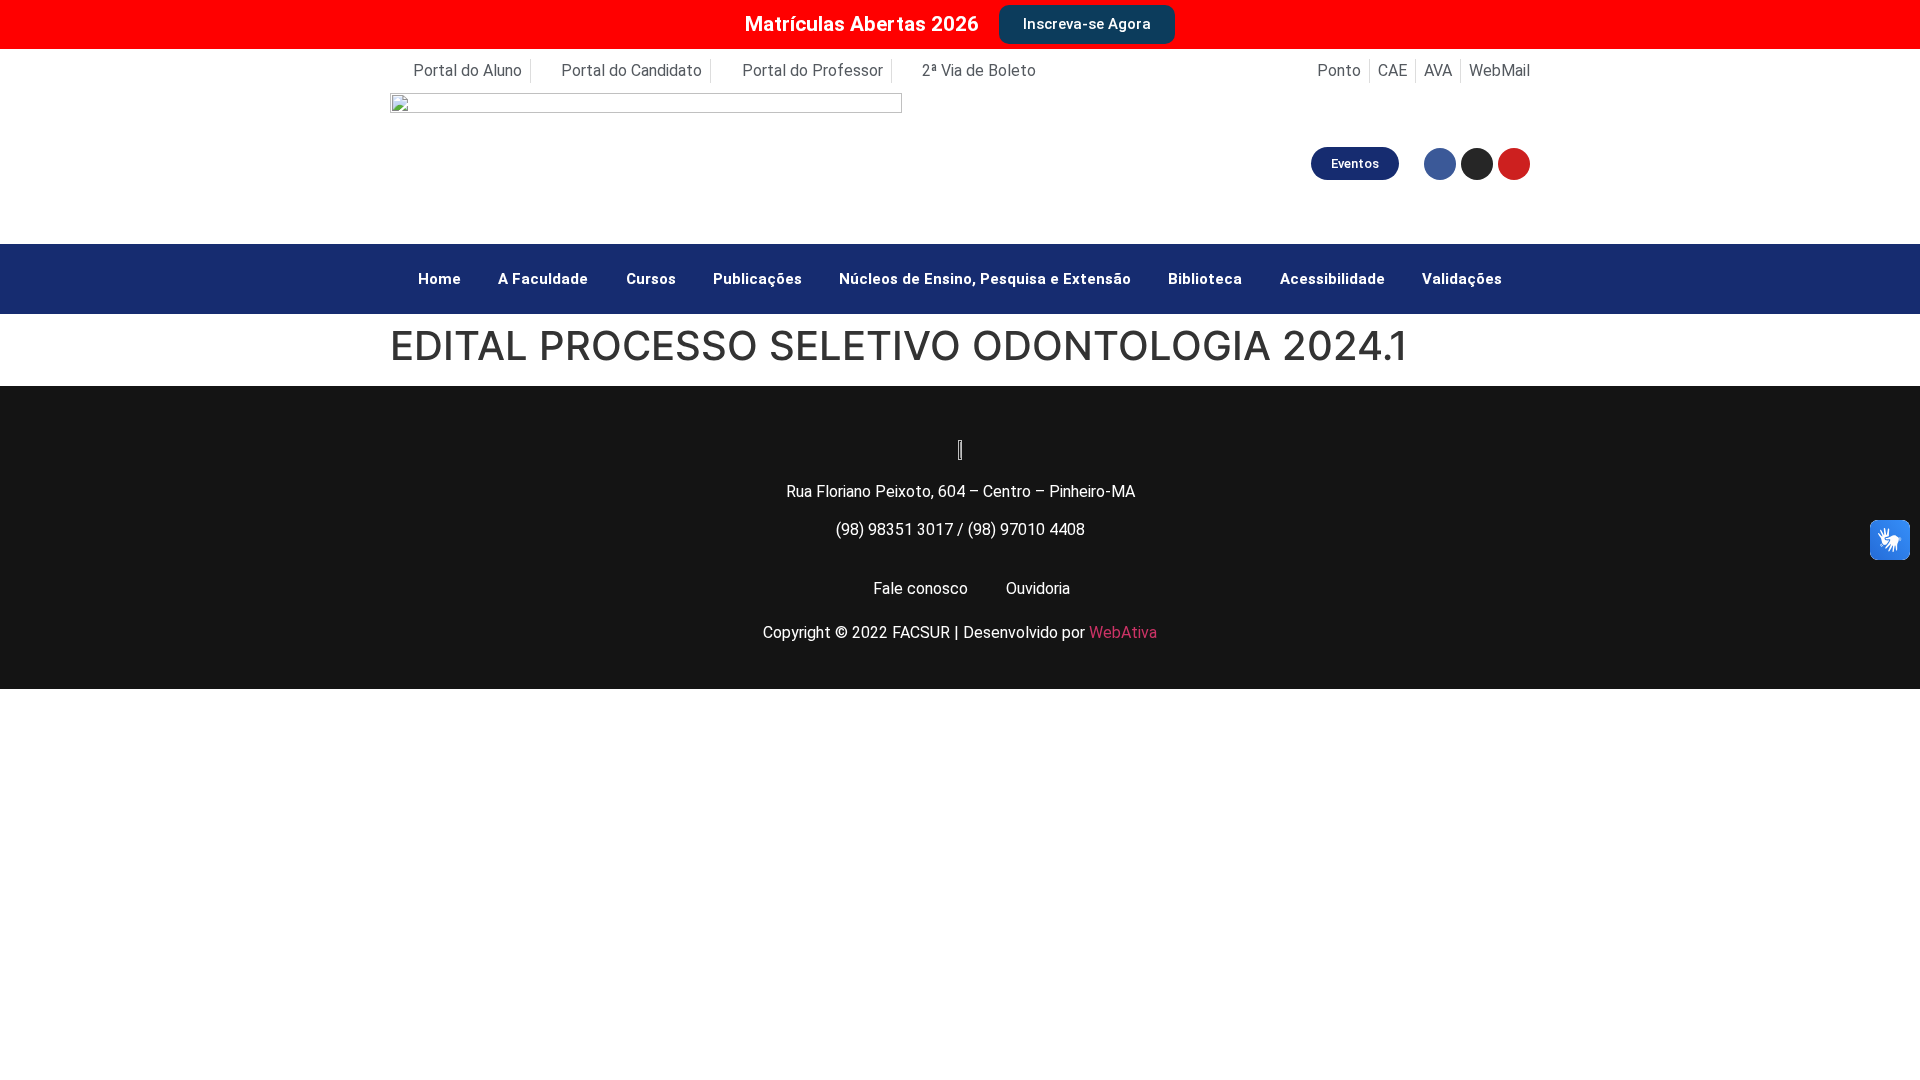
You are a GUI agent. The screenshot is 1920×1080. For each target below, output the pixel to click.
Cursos (651, 279)
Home (439, 279)
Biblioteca (1205, 279)
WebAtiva (1123, 632)
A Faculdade (543, 279)
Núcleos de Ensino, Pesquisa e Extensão (985, 279)
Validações (1462, 279)
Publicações (757, 279)
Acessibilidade (1332, 279)
